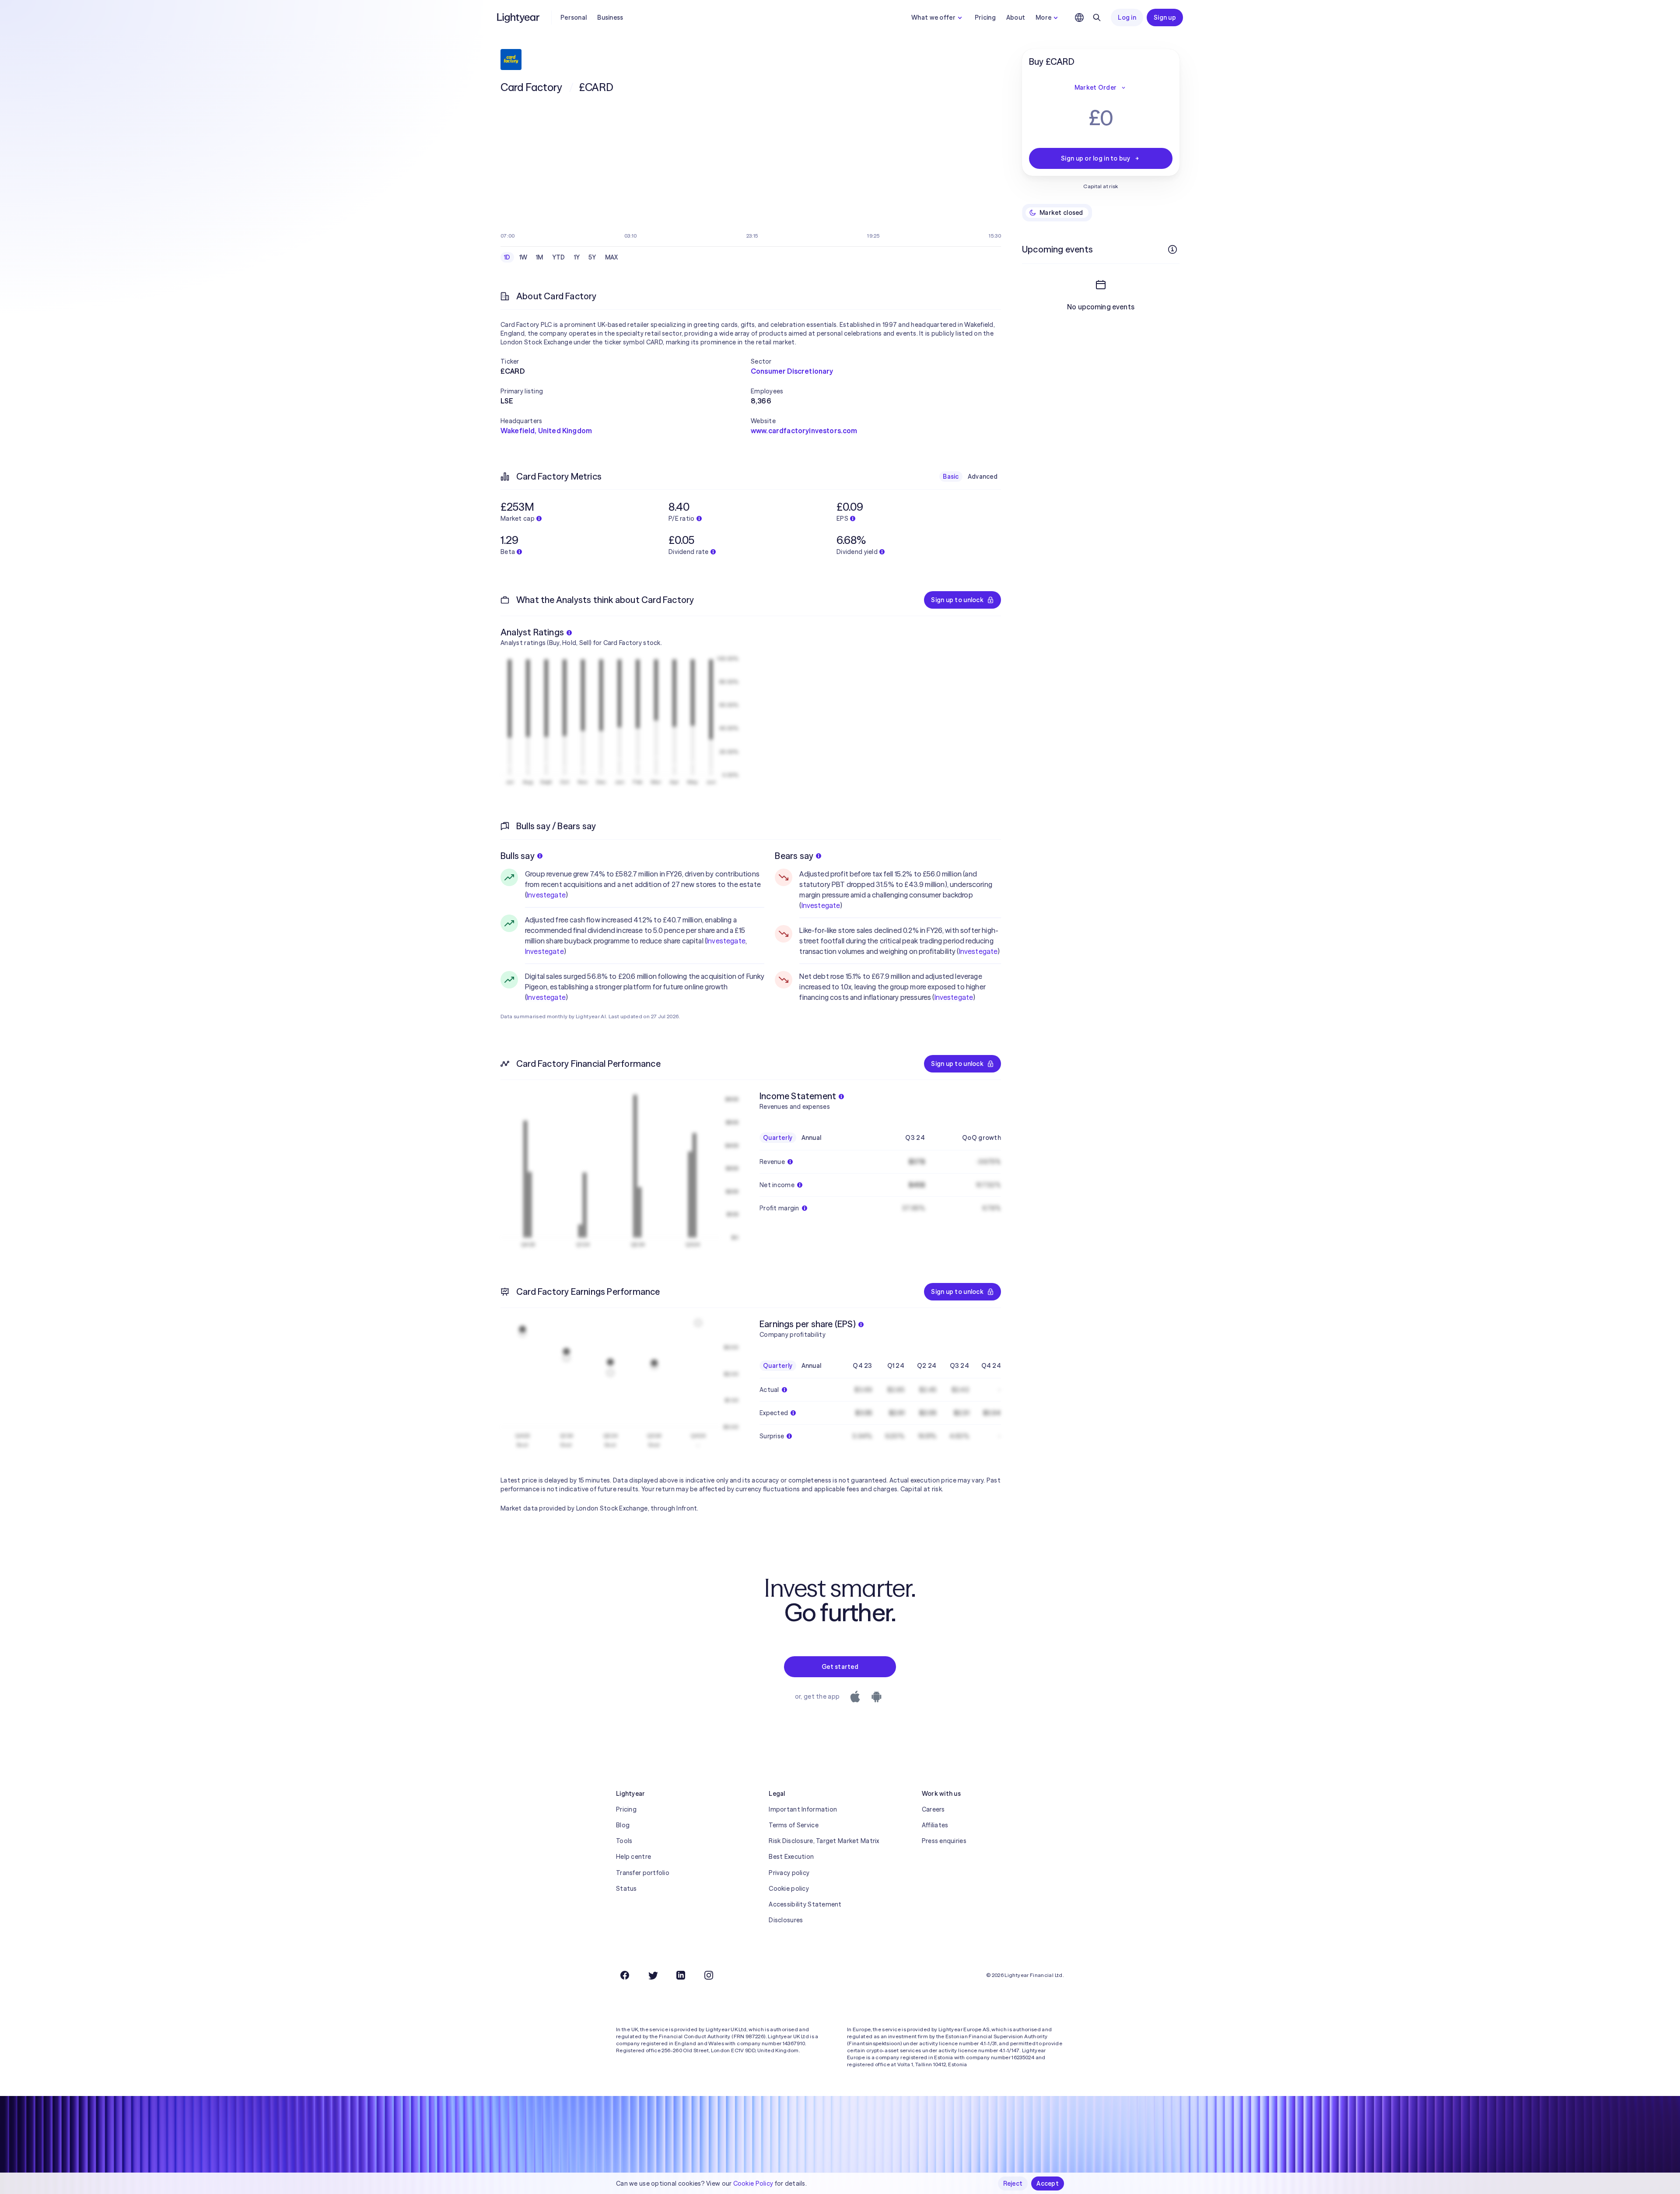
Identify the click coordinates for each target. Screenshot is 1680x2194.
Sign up (1165, 18)
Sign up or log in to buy (1095, 158)
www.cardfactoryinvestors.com (804, 431)
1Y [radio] (577, 257)
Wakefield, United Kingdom (546, 431)
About (1016, 18)
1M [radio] (540, 257)
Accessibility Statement (805, 1904)
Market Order (1095, 88)
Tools (624, 1841)
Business (610, 18)
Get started (840, 1667)
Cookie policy (789, 1889)
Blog (623, 1825)
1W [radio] (523, 257)
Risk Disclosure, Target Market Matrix (824, 1841)
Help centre (633, 1857)
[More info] (1172, 249)
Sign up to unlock (957, 600)
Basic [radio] (951, 477)
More (1043, 18)
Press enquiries (944, 1841)
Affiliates (935, 1825)
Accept (1048, 2183)
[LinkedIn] (681, 1975)
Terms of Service (793, 1825)
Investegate (546, 895)
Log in (1127, 18)
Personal (574, 18)
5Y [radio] (592, 257)
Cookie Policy (753, 2183)
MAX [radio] (612, 257)
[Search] (1097, 18)
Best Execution (791, 1857)
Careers (933, 1809)
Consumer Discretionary (792, 371)
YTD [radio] (559, 257)
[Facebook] (625, 1975)
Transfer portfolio (643, 1873)
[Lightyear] (519, 18)
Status (626, 1889)
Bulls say (518, 856)
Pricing (985, 18)
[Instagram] (709, 1975)
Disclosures (786, 1920)
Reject (1013, 2183)
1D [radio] (507, 257)
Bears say (794, 856)
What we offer (933, 18)
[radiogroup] (561, 257)
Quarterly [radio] (778, 1138)
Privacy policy (789, 1873)
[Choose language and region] (1079, 18)
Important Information (803, 1809)
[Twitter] (653, 1975)
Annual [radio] (812, 1138)
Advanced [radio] (983, 477)
